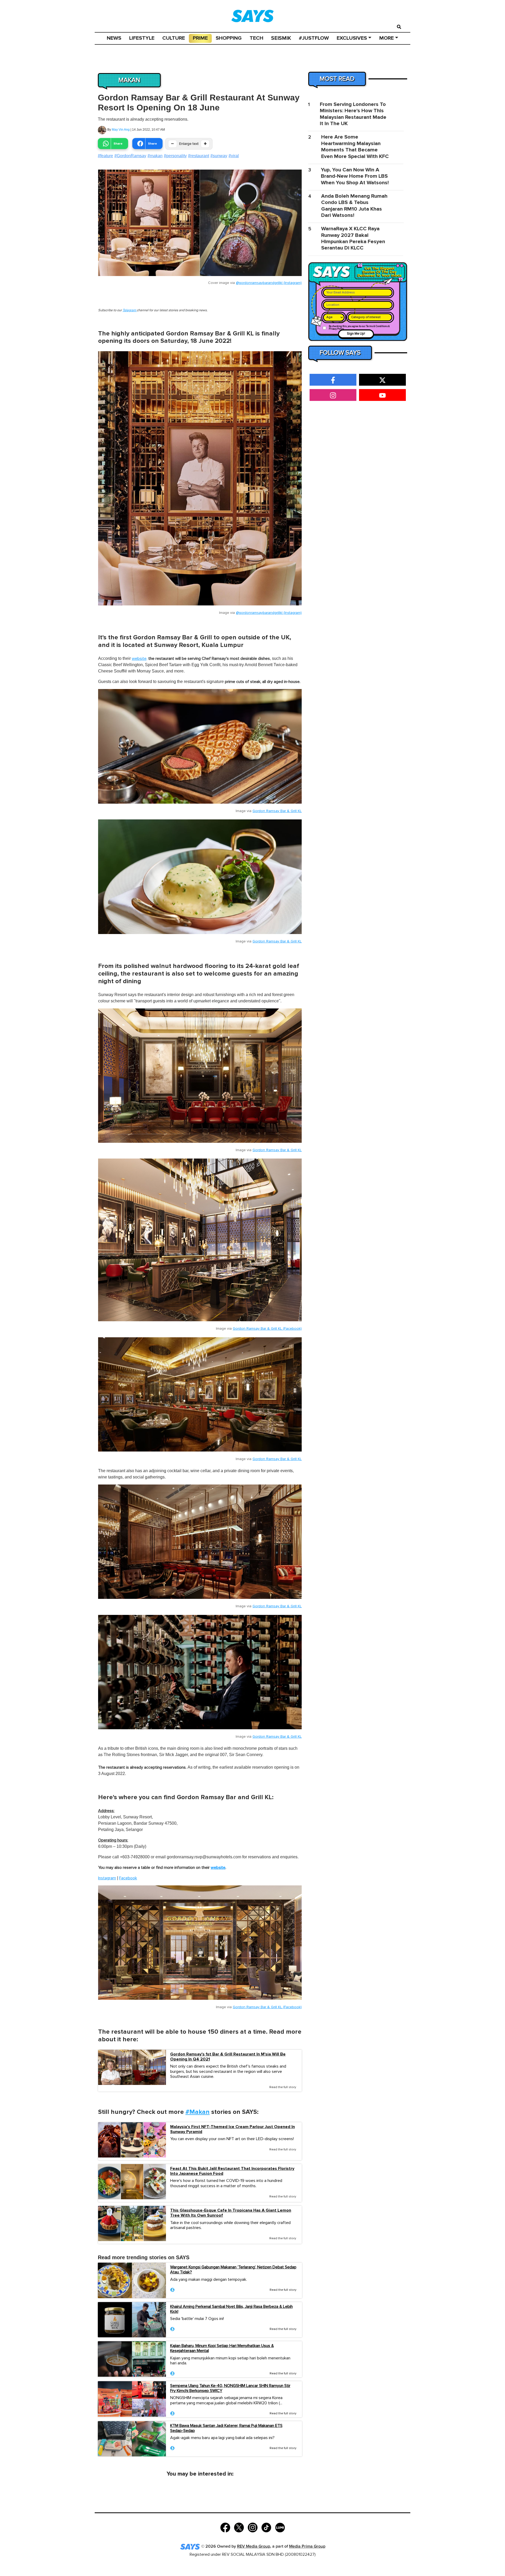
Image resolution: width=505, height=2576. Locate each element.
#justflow (314, 38)
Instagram (107, 1878)
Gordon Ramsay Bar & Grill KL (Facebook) (267, 1329)
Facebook (128, 1878)
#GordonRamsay (130, 156)
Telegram (130, 310)
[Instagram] (253, 2527)
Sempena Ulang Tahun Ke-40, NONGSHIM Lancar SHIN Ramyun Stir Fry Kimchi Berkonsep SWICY (230, 2388)
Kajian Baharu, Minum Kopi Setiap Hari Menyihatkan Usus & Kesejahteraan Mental (222, 2348)
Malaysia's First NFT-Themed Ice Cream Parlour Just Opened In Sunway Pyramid (233, 2129)
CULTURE (174, 38)
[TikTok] (266, 2527)
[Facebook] (225, 2527)
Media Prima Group (307, 2546)
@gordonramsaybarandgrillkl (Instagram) (269, 283)
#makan (155, 156)
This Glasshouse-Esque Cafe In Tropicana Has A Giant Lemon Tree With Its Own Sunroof (231, 2213)
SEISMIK (281, 38)
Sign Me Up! (356, 334)
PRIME (200, 38)
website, (140, 659)
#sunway (219, 156)
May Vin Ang (121, 130)
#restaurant (199, 156)
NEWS (114, 38)
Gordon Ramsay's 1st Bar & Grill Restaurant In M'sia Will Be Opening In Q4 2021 (228, 2057)
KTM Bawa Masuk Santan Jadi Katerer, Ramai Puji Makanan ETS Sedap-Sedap (226, 2428)
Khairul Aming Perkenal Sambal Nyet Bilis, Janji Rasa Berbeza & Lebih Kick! (231, 2309)
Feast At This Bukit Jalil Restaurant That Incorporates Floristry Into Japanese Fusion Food (232, 2171)
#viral (234, 156)
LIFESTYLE (142, 38)
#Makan (198, 2112)
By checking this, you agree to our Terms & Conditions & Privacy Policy (359, 328)
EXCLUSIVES (352, 38)
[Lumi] (280, 2527)
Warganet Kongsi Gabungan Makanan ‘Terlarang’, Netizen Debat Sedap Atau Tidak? (233, 2270)
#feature (105, 156)
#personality (175, 156)
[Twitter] (239, 2527)
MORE (387, 38)
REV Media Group (254, 2546)
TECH (256, 38)
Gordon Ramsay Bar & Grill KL (277, 811)
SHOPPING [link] (229, 38)
